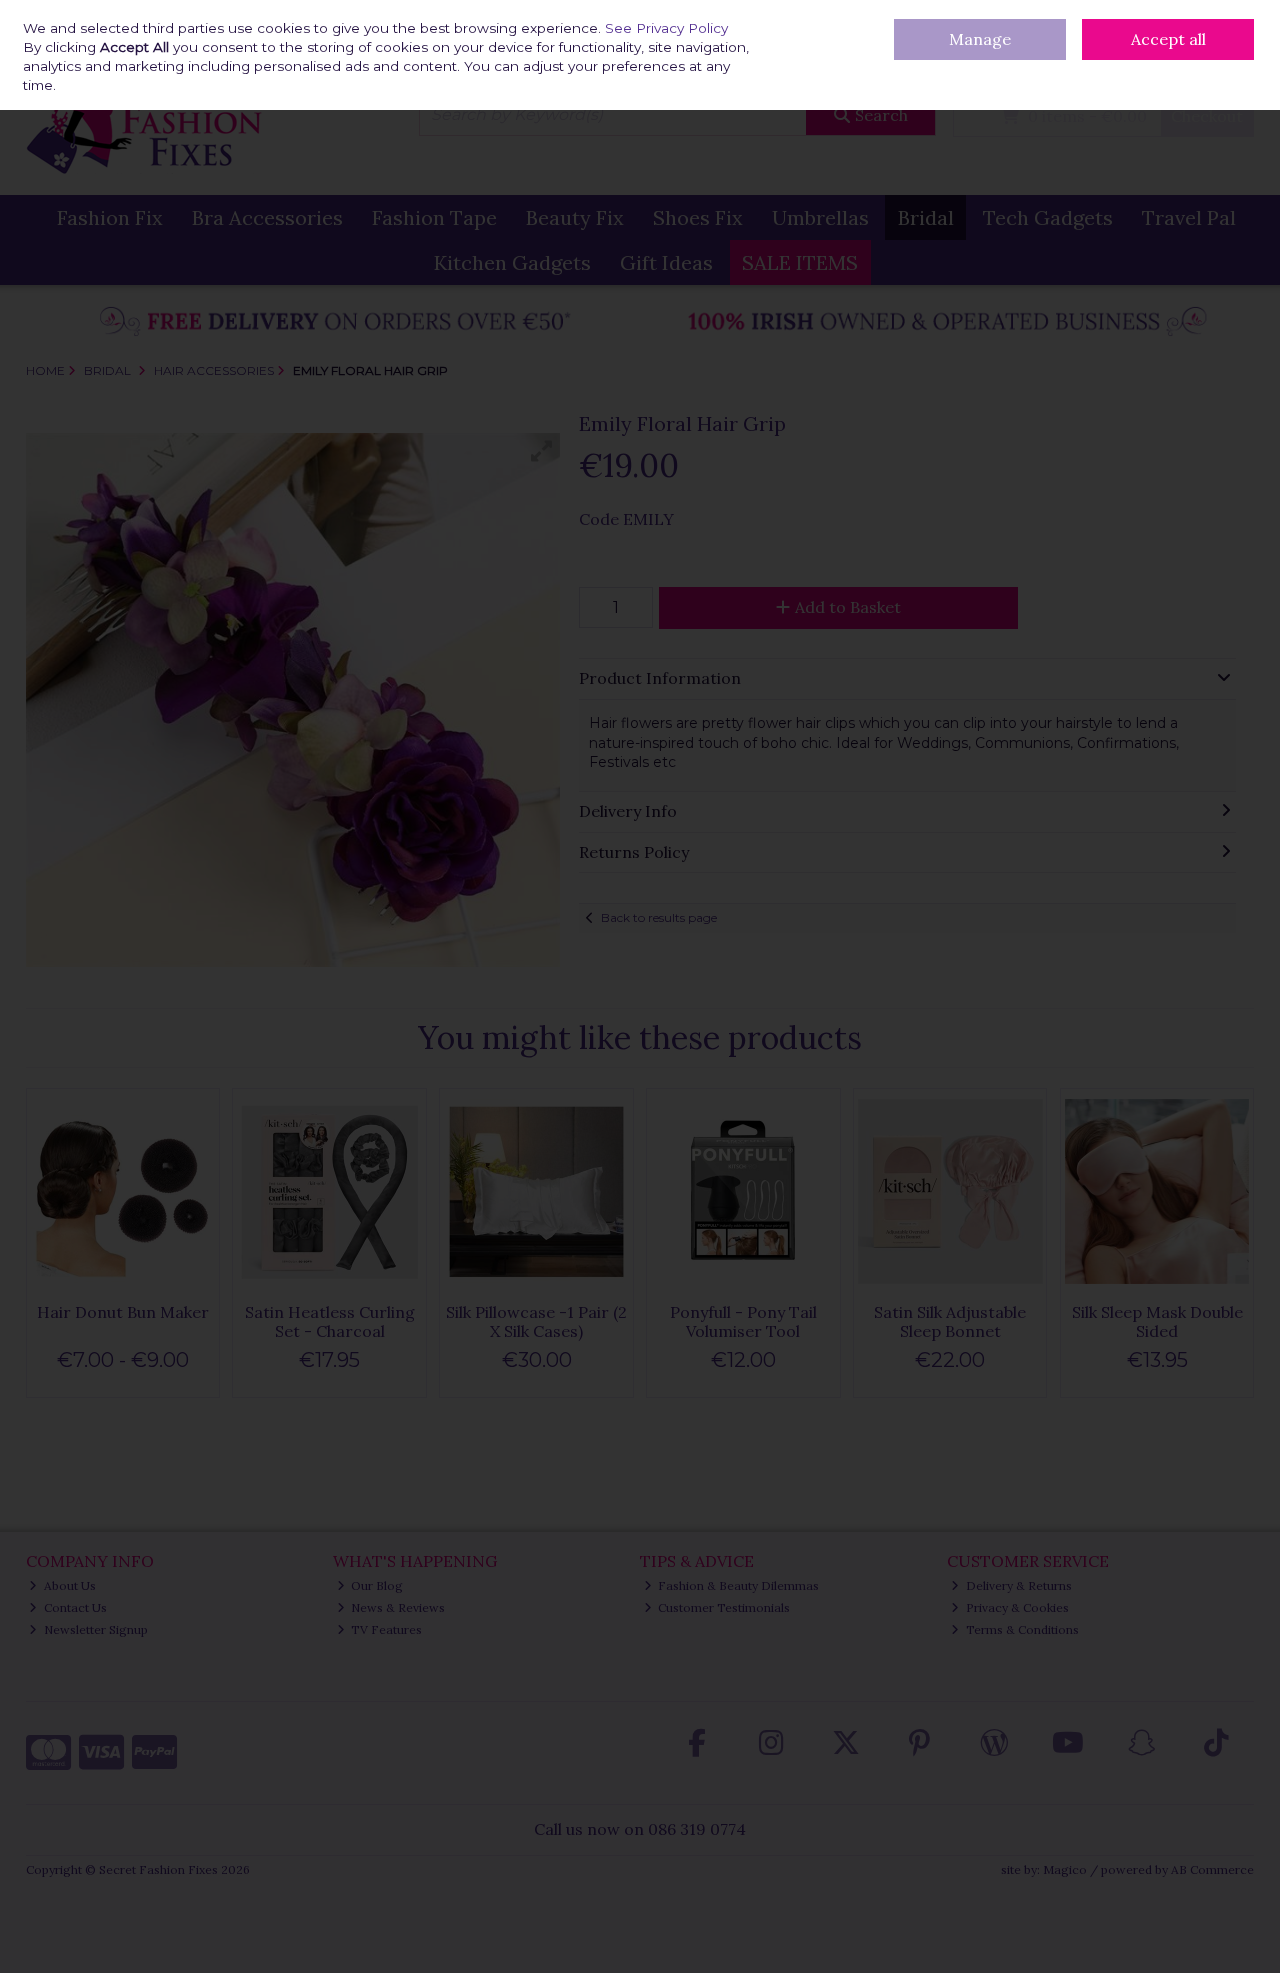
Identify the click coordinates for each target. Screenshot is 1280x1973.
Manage (980, 39)
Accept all (1168, 39)
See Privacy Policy (666, 28)
